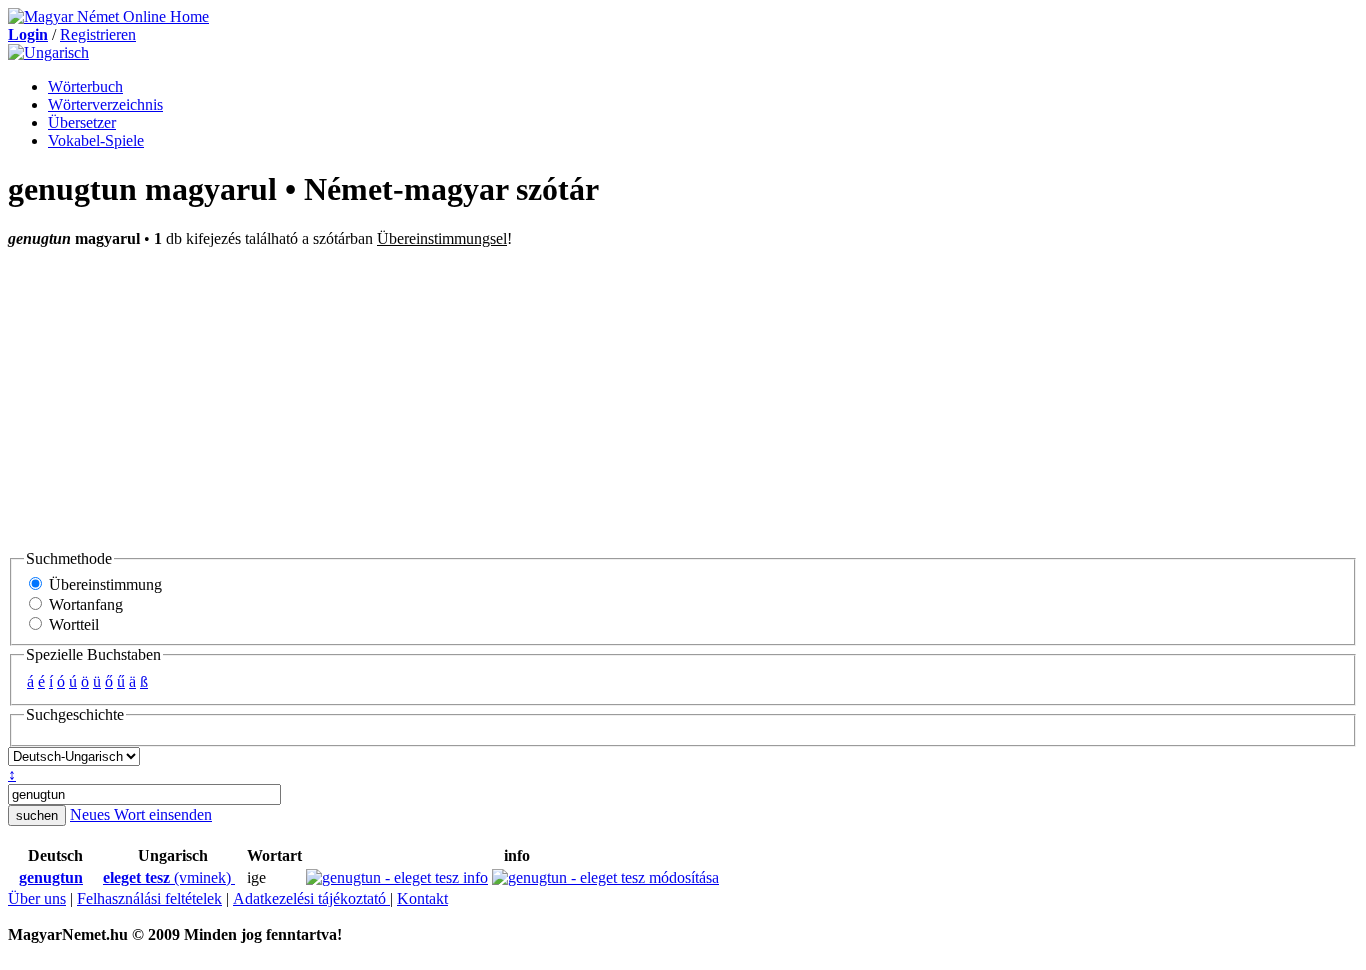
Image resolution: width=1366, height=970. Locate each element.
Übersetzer (82, 122)
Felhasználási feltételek (149, 898)
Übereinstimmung (103, 584)
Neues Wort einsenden (141, 814)
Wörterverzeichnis (105, 104)
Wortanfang (84, 604)
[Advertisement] (683, 398)
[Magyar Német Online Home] (108, 16)
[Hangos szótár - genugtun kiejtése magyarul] (97, 878)
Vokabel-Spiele (96, 140)
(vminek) (169, 877)
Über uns (37, 898)
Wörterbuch (85, 86)
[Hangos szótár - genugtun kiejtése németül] (13, 878)
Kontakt (422, 898)
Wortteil (72, 624)
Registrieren (98, 34)
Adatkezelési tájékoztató (311, 898)
